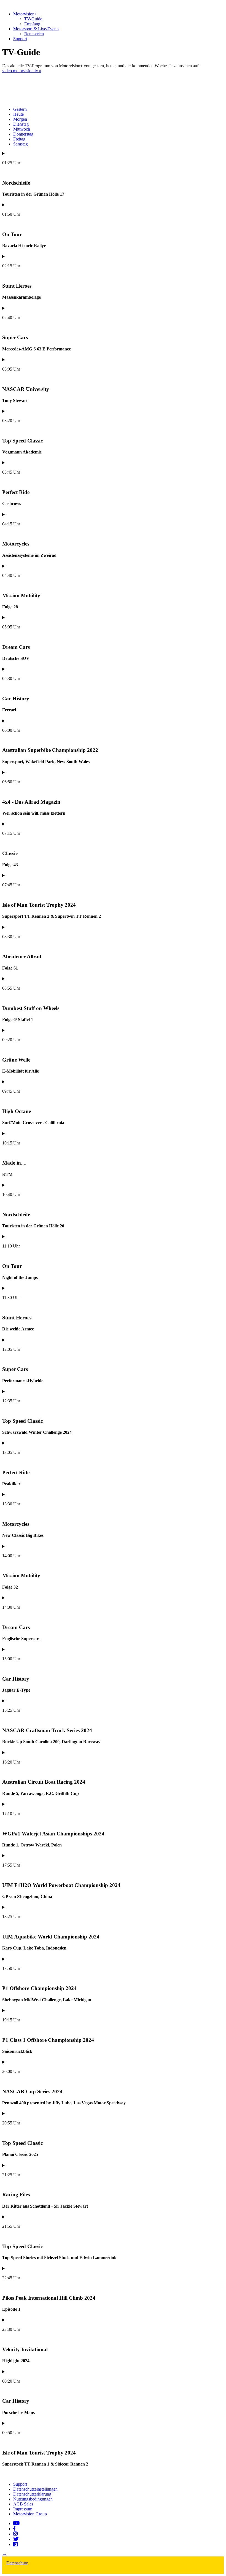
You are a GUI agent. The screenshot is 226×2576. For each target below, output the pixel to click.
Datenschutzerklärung (32, 2494)
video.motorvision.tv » (22, 71)
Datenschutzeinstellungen (35, 2489)
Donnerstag (23, 134)
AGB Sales (23, 2504)
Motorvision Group (30, 2514)
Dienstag (21, 124)
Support (20, 39)
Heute (18, 114)
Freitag (19, 139)
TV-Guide (33, 19)
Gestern (20, 109)
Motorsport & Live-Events (36, 29)
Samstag (21, 144)
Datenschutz (17, 2563)
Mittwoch (22, 129)
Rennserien (34, 34)
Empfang (32, 24)
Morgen (20, 119)
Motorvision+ (25, 14)
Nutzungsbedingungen (33, 2499)
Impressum (23, 2509)
